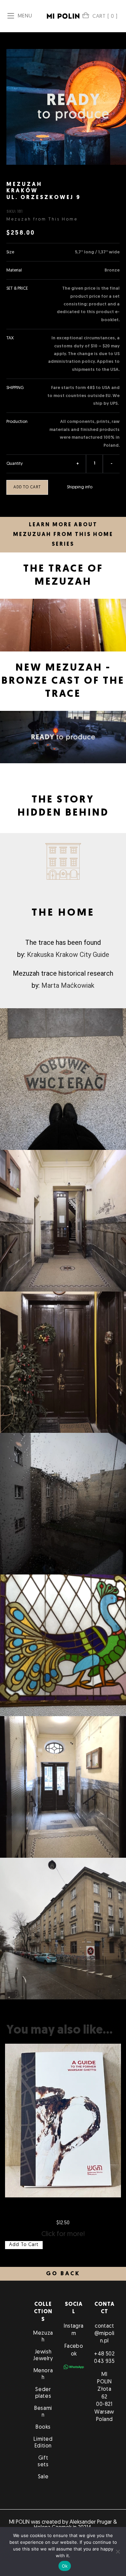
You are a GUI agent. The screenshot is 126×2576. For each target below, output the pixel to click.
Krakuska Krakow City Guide (68, 955)
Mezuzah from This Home (42, 219)
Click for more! (63, 2234)
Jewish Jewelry (43, 2355)
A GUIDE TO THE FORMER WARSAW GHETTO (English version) (63, 2209)
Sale (43, 2477)
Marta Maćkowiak (68, 985)
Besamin (43, 2412)
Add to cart (27, 487)
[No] (118, 2551)
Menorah (43, 2374)
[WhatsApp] (74, 2367)
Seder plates (43, 2393)
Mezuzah (43, 2337)
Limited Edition (43, 2443)
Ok (65, 2566)
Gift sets (43, 2462)
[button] (63, 2274)
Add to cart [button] (24, 2245)
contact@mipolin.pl (104, 2334)
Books (43, 2427)
